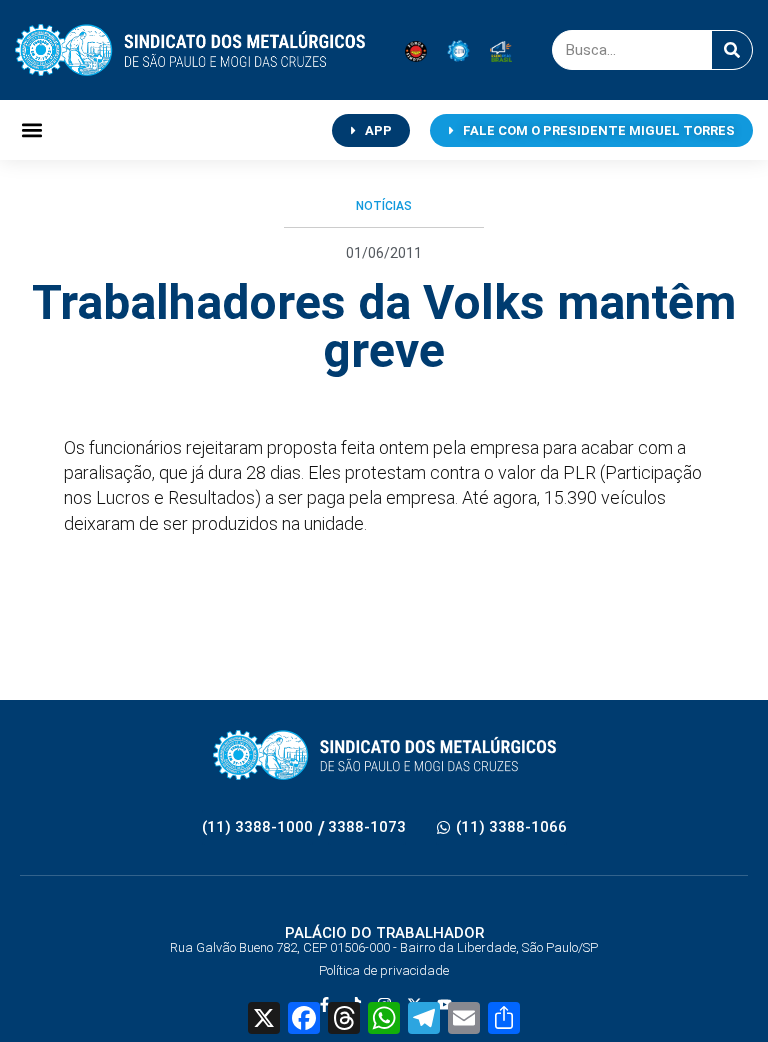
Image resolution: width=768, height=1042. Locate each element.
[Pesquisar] (732, 50)
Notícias (384, 206)
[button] (31, 130)
